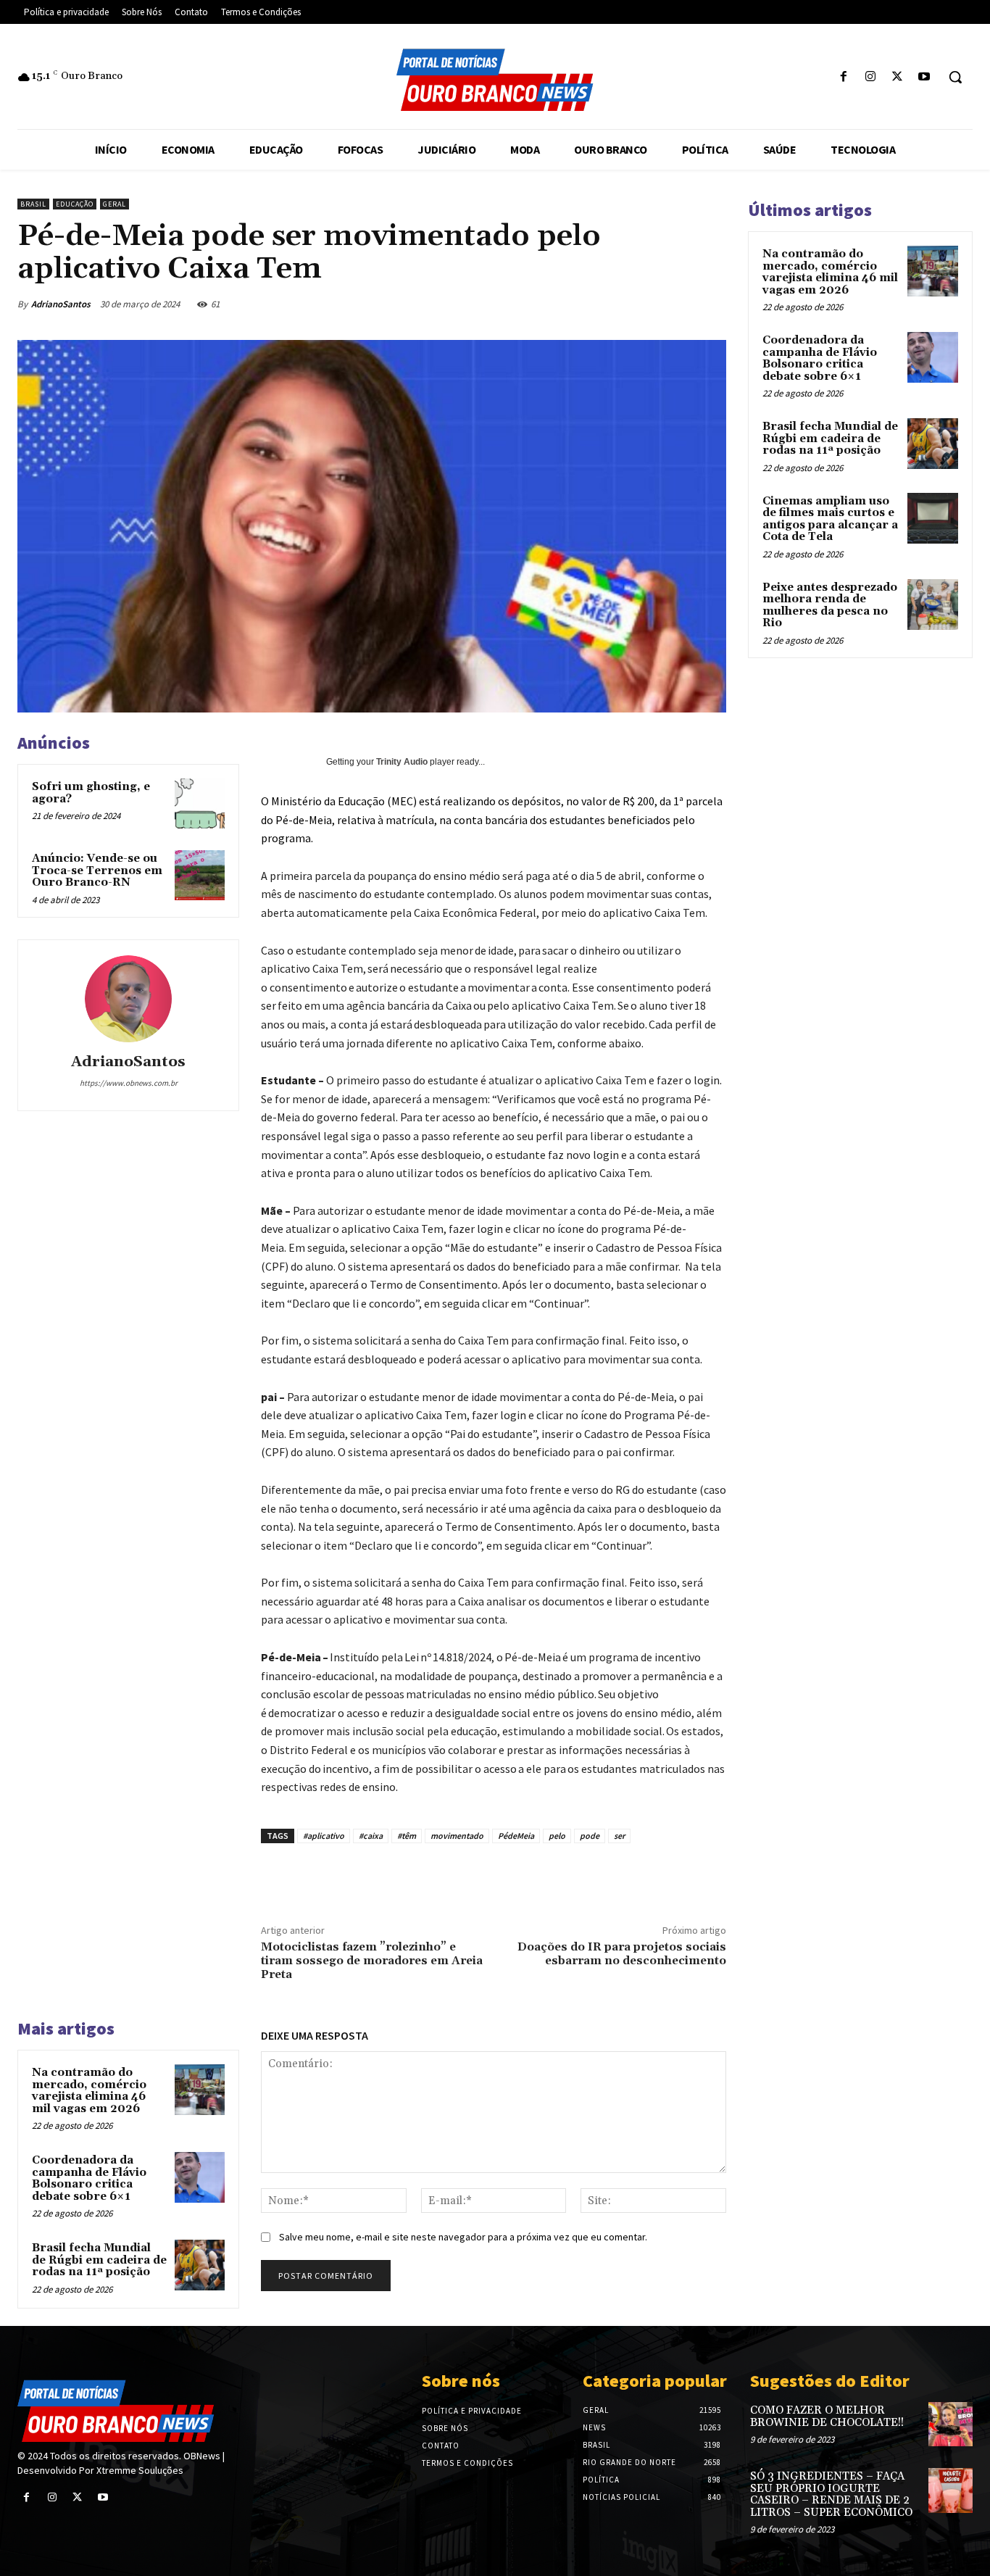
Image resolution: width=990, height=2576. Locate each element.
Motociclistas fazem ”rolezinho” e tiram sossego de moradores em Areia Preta (372, 1961)
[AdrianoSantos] (128, 999)
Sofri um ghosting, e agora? (91, 793)
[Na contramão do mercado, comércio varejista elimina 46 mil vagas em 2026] (200, 2089)
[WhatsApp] (615, 304)
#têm (407, 1836)
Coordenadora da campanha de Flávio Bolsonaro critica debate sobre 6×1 (89, 2178)
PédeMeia (516, 1836)
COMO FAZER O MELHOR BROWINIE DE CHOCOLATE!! (827, 2417)
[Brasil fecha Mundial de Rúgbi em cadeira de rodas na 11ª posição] (200, 2265)
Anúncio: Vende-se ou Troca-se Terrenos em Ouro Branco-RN (97, 871)
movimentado (457, 1836)
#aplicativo (324, 1836)
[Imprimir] (682, 304)
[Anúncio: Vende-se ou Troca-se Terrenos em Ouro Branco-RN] (200, 875)
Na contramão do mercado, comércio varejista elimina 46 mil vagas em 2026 (89, 2091)
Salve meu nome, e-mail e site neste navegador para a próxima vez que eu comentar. (463, 2237)
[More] (638, 1877)
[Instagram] (870, 77)
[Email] (649, 304)
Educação (75, 204)
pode (590, 1836)
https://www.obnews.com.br (129, 1083)
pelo (557, 1836)
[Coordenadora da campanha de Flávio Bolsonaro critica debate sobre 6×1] (200, 2177)
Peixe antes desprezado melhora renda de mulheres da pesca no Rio (830, 606)
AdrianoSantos (61, 304)
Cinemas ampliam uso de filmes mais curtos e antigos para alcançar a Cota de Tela (830, 519)
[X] (898, 77)
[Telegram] (715, 304)
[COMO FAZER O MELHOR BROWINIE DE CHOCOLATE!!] (951, 2424)
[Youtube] (924, 77)
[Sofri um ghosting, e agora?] (200, 803)
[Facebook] (843, 77)
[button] (955, 77)
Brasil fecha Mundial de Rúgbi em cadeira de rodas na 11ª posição (99, 2260)
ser (619, 1836)
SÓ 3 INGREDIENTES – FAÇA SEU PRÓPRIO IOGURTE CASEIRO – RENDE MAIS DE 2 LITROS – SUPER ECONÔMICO (831, 2494)
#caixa (371, 1836)
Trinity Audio (402, 762)
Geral (115, 204)
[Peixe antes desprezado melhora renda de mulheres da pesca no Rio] (933, 604)
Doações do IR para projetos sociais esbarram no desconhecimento (622, 1954)
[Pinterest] (582, 304)
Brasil (33, 204)
